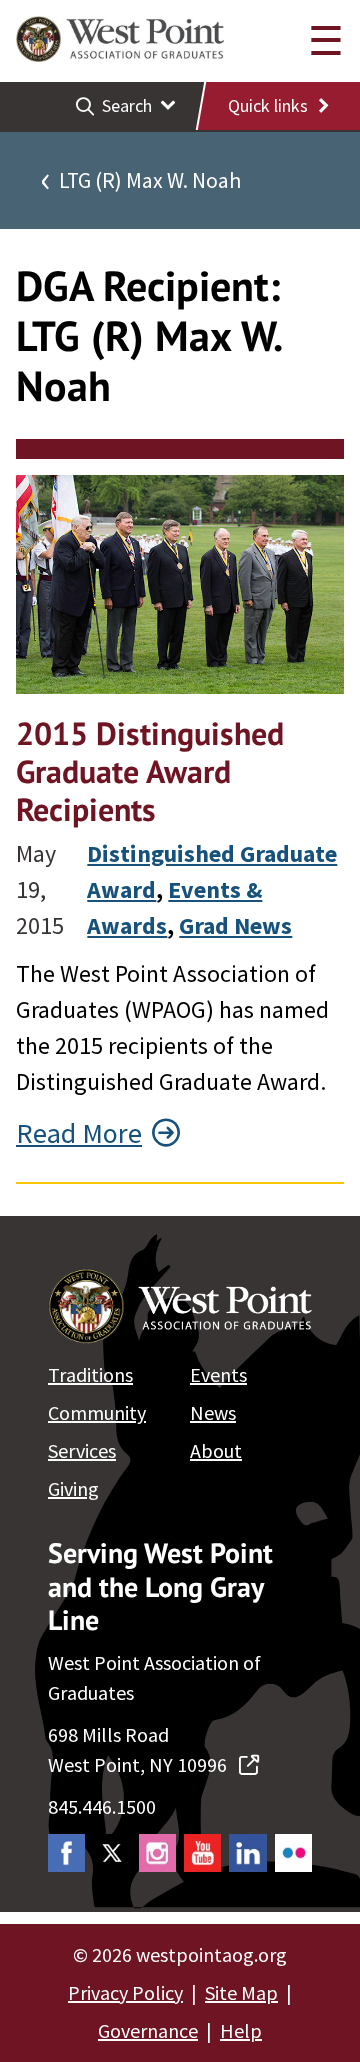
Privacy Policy (125, 1992)
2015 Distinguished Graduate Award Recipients (150, 771)
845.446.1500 (102, 1806)
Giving (73, 1488)
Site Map (241, 1992)
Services (82, 1450)
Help (241, 2030)
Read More (79, 1133)
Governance (148, 2030)
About (216, 1450)
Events (218, 1374)
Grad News (235, 925)
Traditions (90, 1374)
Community (97, 1412)
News (213, 1412)
